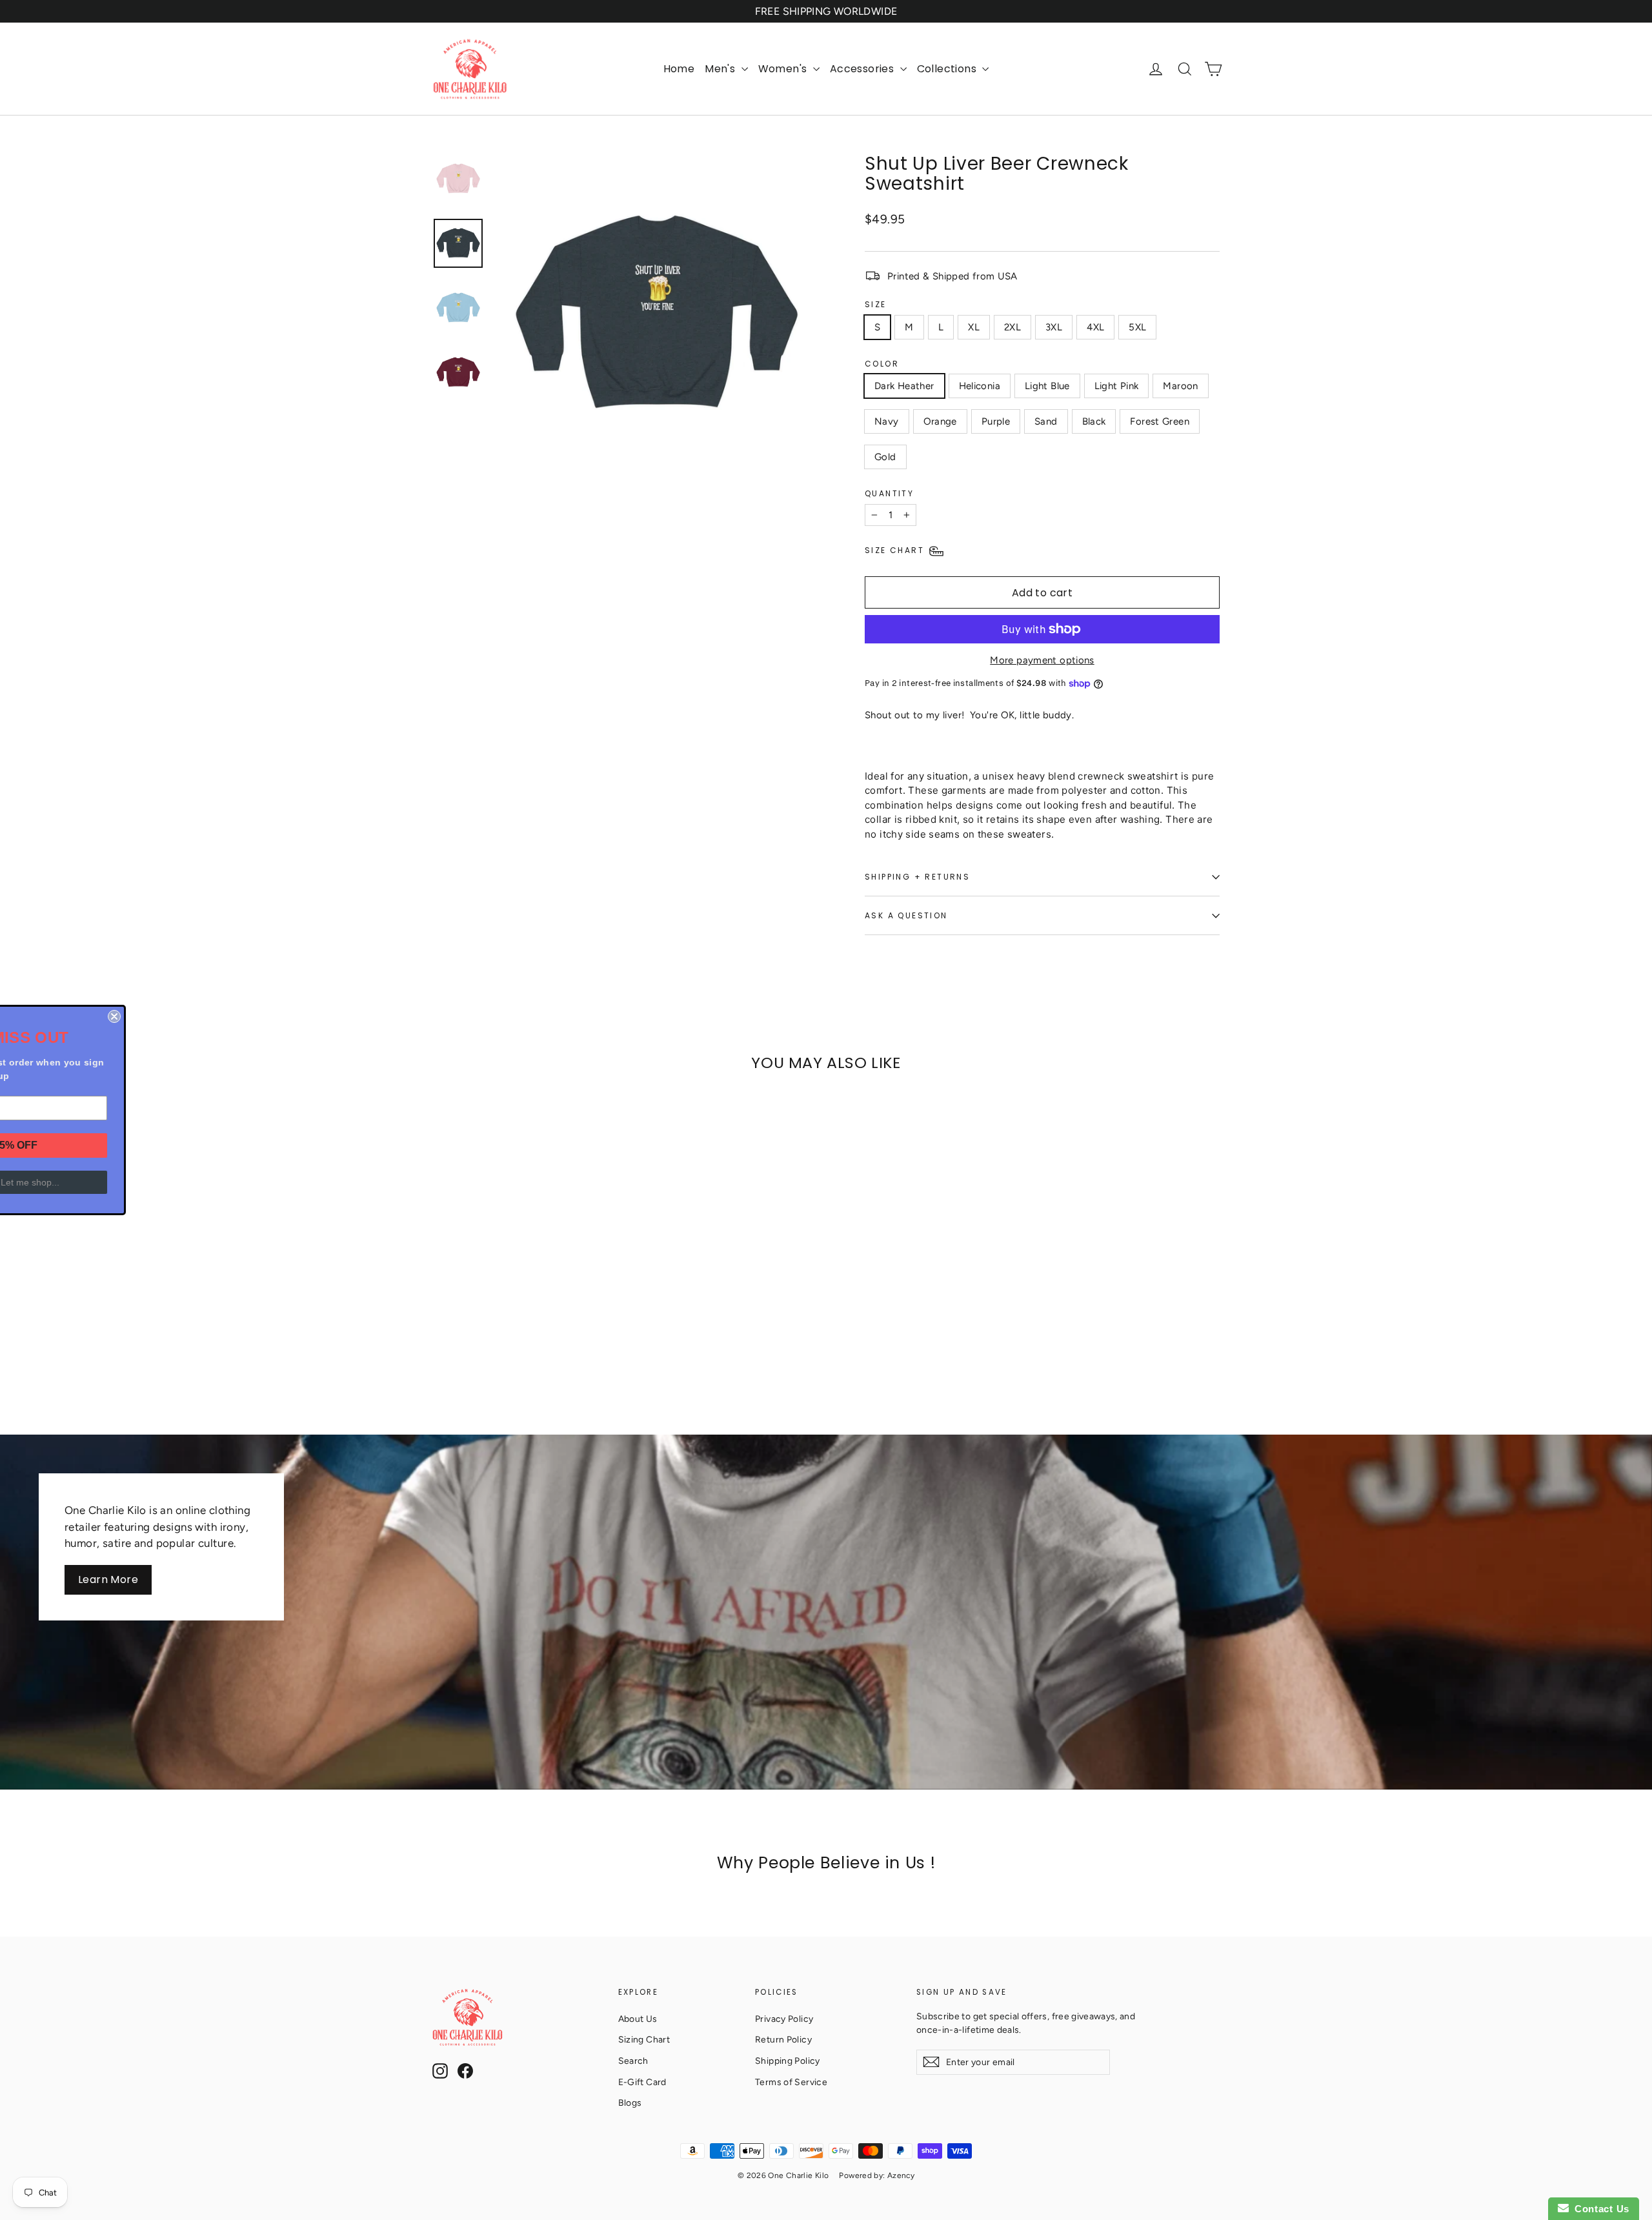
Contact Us (1599, 2209)
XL (974, 327)
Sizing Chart (644, 2039)
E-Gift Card (642, 2082)
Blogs (630, 2103)
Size (876, 304)
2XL (1012, 327)
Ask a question (906, 915)
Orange (940, 421)
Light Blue (1047, 386)
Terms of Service (791, 2082)
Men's (721, 69)
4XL (1095, 327)
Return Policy (783, 2039)
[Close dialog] (234, 1016)
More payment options (1042, 660)
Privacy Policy (784, 2019)
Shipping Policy (788, 2061)
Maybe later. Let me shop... (123, 1182)
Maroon (1180, 386)
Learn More (108, 1579)
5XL (1137, 327)
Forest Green (1160, 421)
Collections (948, 69)
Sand (1046, 421)
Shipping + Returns (917, 877)
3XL (1054, 327)
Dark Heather (904, 386)
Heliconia (980, 386)
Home (679, 69)
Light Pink (1117, 386)
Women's (784, 69)
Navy (887, 421)
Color (882, 364)
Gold (885, 457)
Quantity (889, 493)
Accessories (863, 69)
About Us (638, 2019)
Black (1094, 421)
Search (633, 2061)
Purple (996, 421)
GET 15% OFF (123, 1145)
